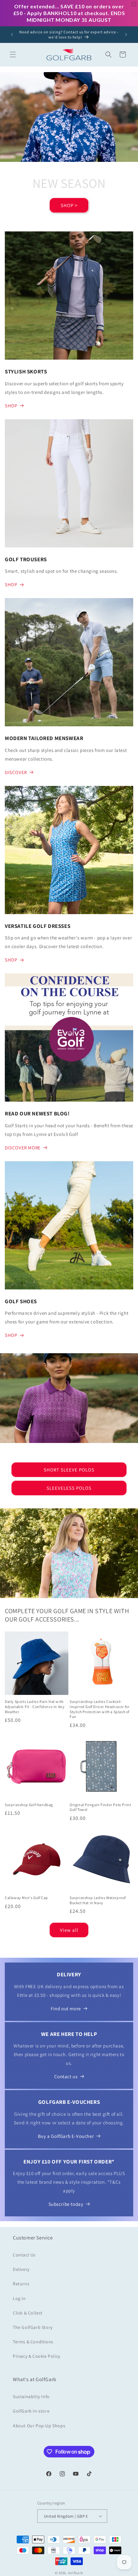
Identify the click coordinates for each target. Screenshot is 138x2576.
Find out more (66, 2009)
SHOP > (69, 205)
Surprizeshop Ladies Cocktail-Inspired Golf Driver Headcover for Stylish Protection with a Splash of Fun (99, 1709)
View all (69, 1930)
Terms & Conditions (33, 2342)
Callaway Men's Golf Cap (26, 1898)
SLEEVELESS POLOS (69, 1488)
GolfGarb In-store (31, 2411)
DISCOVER (16, 772)
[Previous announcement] (12, 35)
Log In (19, 2298)
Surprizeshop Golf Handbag (29, 1805)
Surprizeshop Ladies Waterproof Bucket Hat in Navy (98, 1900)
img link (14, 236)
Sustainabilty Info (31, 2397)
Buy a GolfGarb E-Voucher (66, 2136)
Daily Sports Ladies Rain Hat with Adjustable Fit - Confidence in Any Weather (35, 1706)
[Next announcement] (126, 35)
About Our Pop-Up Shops (39, 2426)
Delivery (21, 2269)
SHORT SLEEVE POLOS (69, 1470)
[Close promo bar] (134, 4)
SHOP (11, 406)
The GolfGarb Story (33, 2327)
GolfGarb (76, 2573)
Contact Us (24, 2255)
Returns (21, 2284)
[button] (13, 54)
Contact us (66, 2076)
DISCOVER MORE (23, 1148)
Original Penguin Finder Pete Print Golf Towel (100, 1807)
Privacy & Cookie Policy (37, 2356)
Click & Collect (28, 2313)
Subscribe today (66, 2204)
